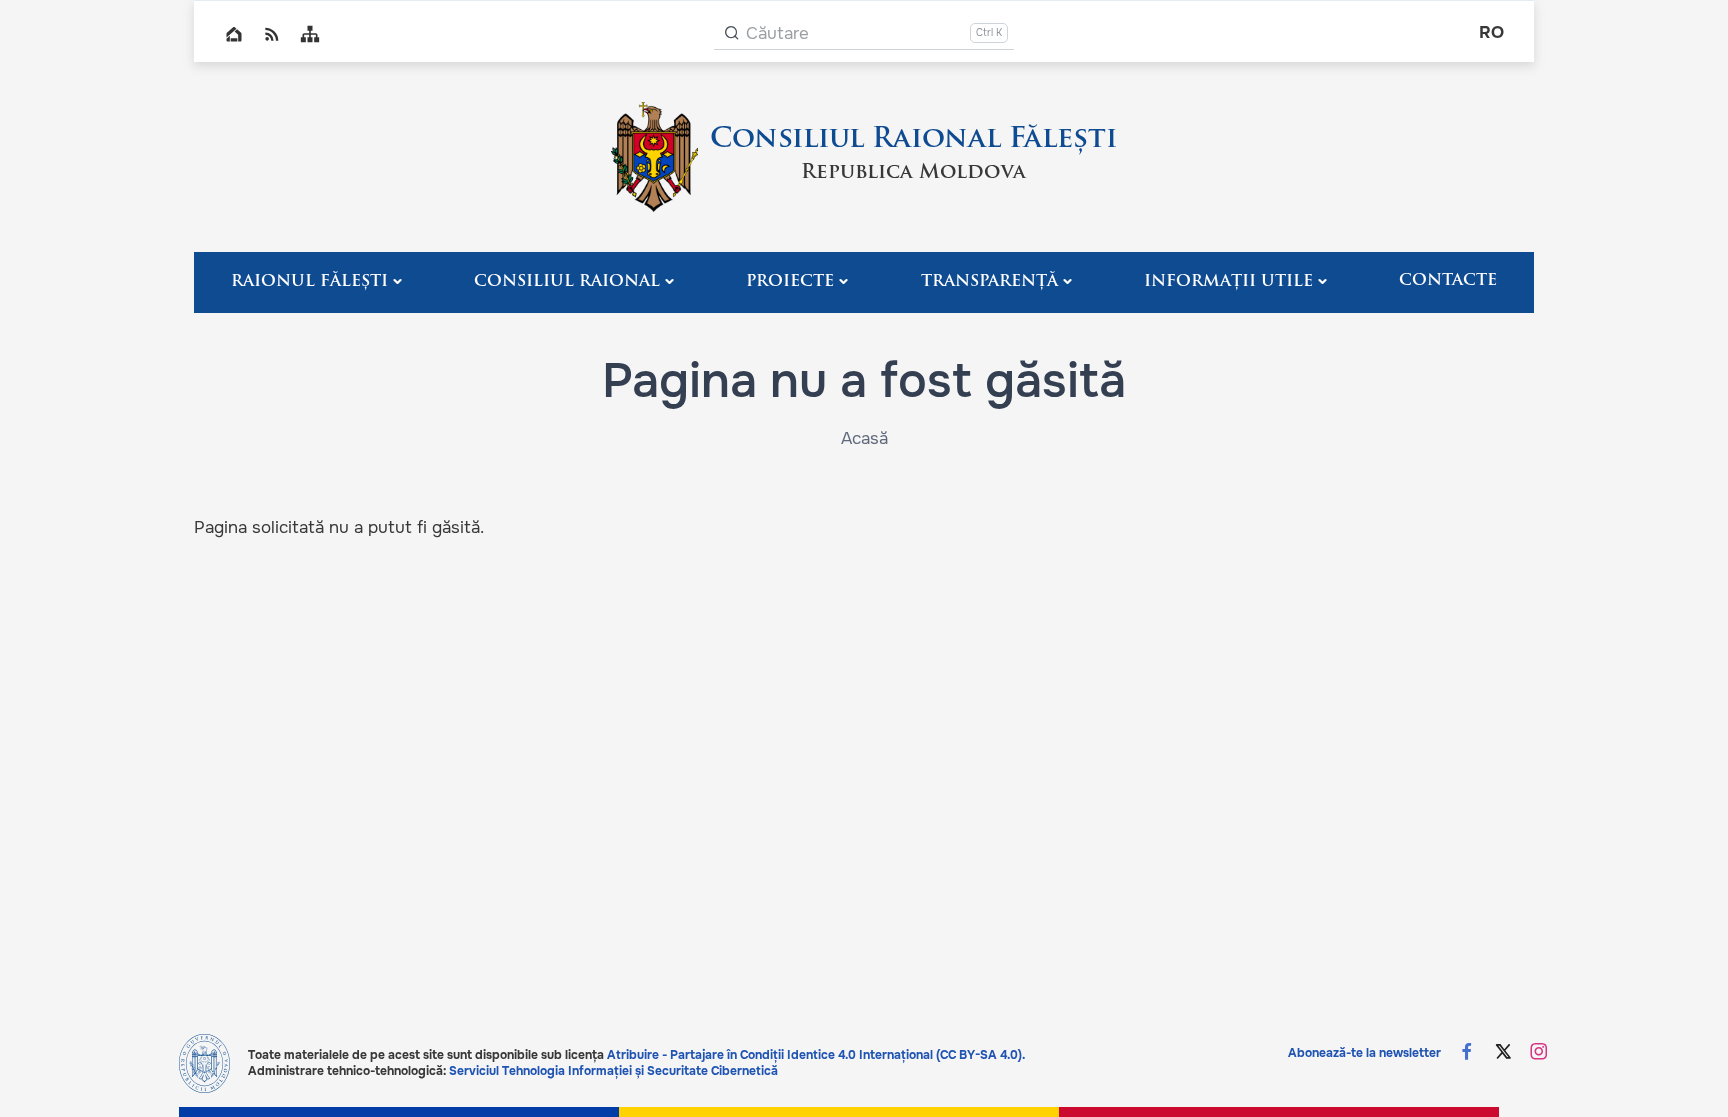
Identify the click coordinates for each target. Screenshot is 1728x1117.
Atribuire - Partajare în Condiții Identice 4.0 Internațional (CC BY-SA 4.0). (816, 1055)
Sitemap (310, 34)
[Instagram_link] (1539, 1053)
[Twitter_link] (1503, 1053)
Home (234, 34)
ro (1491, 32)
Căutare (777, 33)
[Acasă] (654, 157)
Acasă (864, 438)
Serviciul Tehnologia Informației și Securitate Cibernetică (613, 1071)
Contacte (1448, 281)
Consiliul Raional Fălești (913, 140)
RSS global (272, 34)
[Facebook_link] (1467, 1053)
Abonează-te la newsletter (1364, 1053)
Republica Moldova (913, 173)
